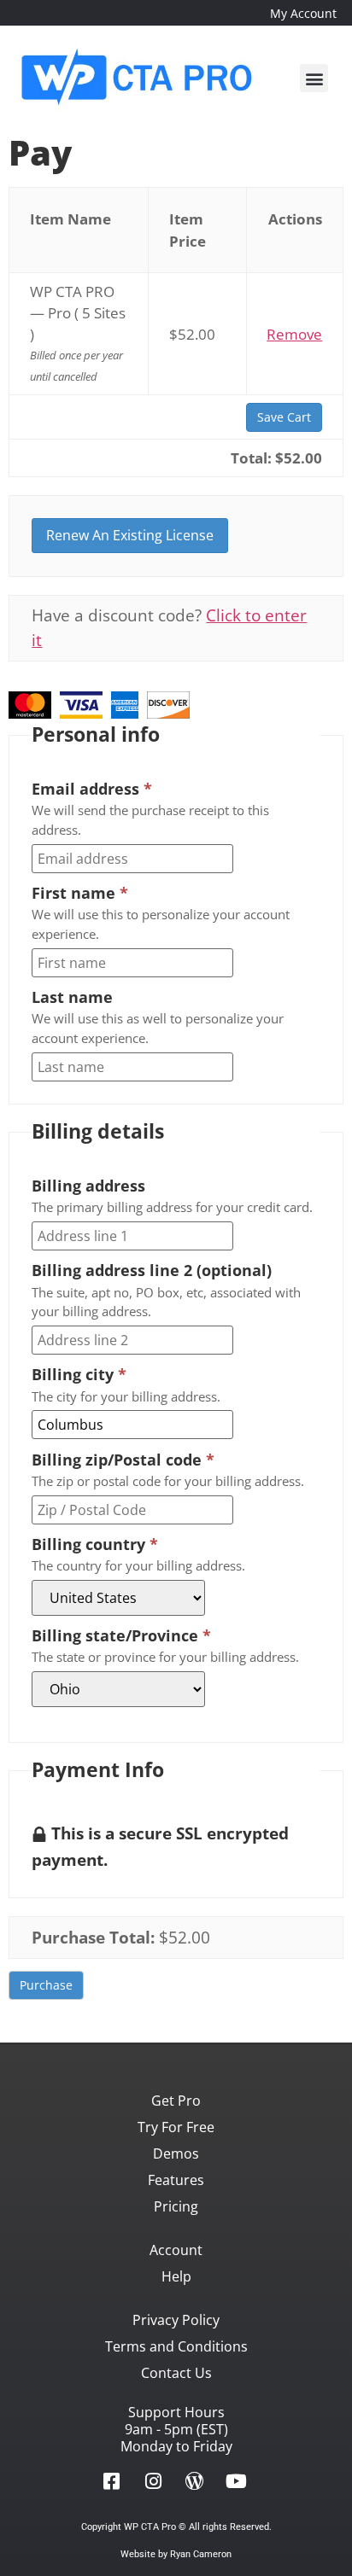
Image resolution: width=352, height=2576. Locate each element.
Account (176, 2250)
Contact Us (176, 2373)
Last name (72, 997)
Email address (92, 789)
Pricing (176, 2206)
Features (176, 2180)
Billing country (95, 1544)
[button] (314, 78)
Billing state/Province (121, 1635)
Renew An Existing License (130, 535)
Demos (176, 2153)
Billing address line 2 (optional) (152, 1270)
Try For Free (176, 2127)
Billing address (88, 1186)
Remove (294, 334)
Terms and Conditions (176, 2346)
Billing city (79, 1374)
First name (80, 893)
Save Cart (284, 417)
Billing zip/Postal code (123, 1460)
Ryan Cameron (201, 2554)
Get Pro (176, 2101)
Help (176, 2276)
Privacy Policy (176, 2320)
